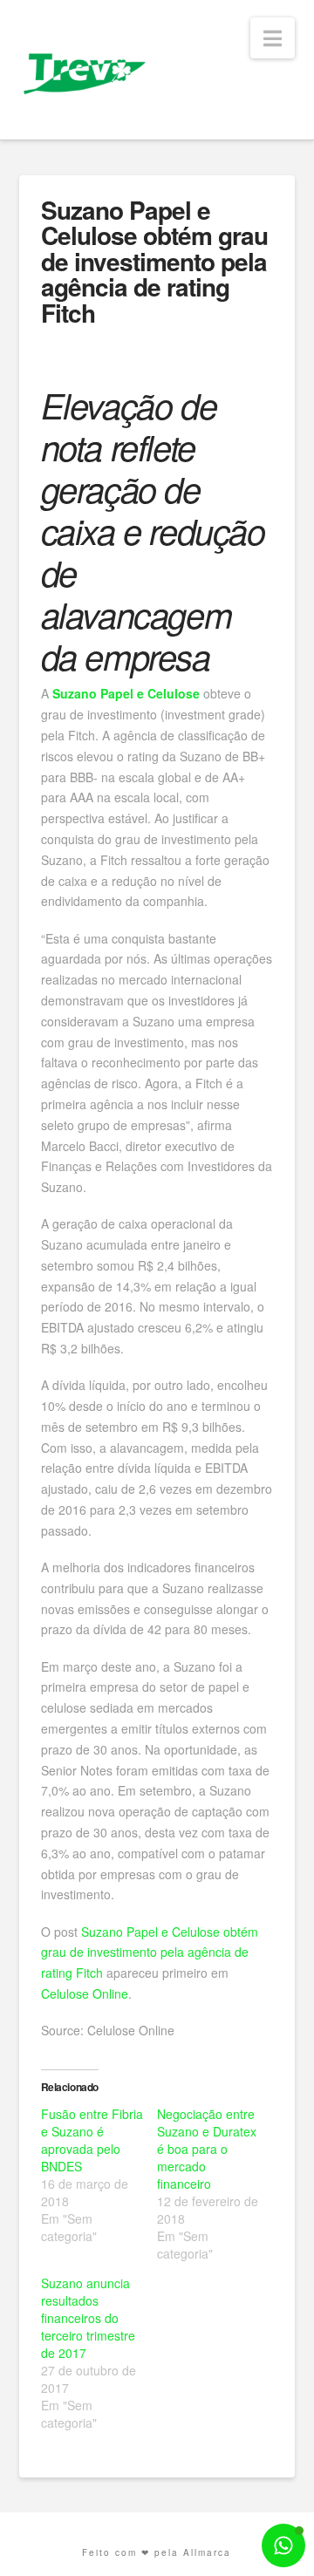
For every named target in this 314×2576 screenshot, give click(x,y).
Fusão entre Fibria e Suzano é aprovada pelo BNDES (92, 2140)
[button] (273, 38)
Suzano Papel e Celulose (126, 693)
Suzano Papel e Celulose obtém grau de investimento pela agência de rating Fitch (150, 1952)
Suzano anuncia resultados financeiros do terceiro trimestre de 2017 (88, 2318)
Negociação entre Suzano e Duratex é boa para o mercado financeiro (207, 2149)
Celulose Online (85, 1993)
